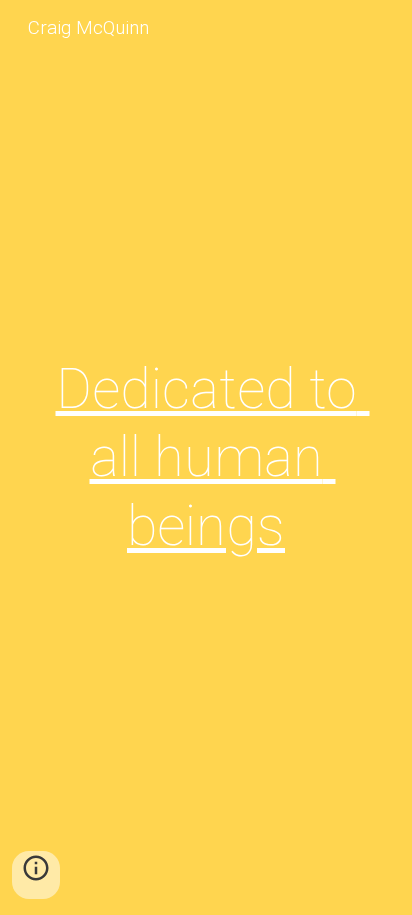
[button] (36, 875)
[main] (206, 457)
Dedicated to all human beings (213, 457)
